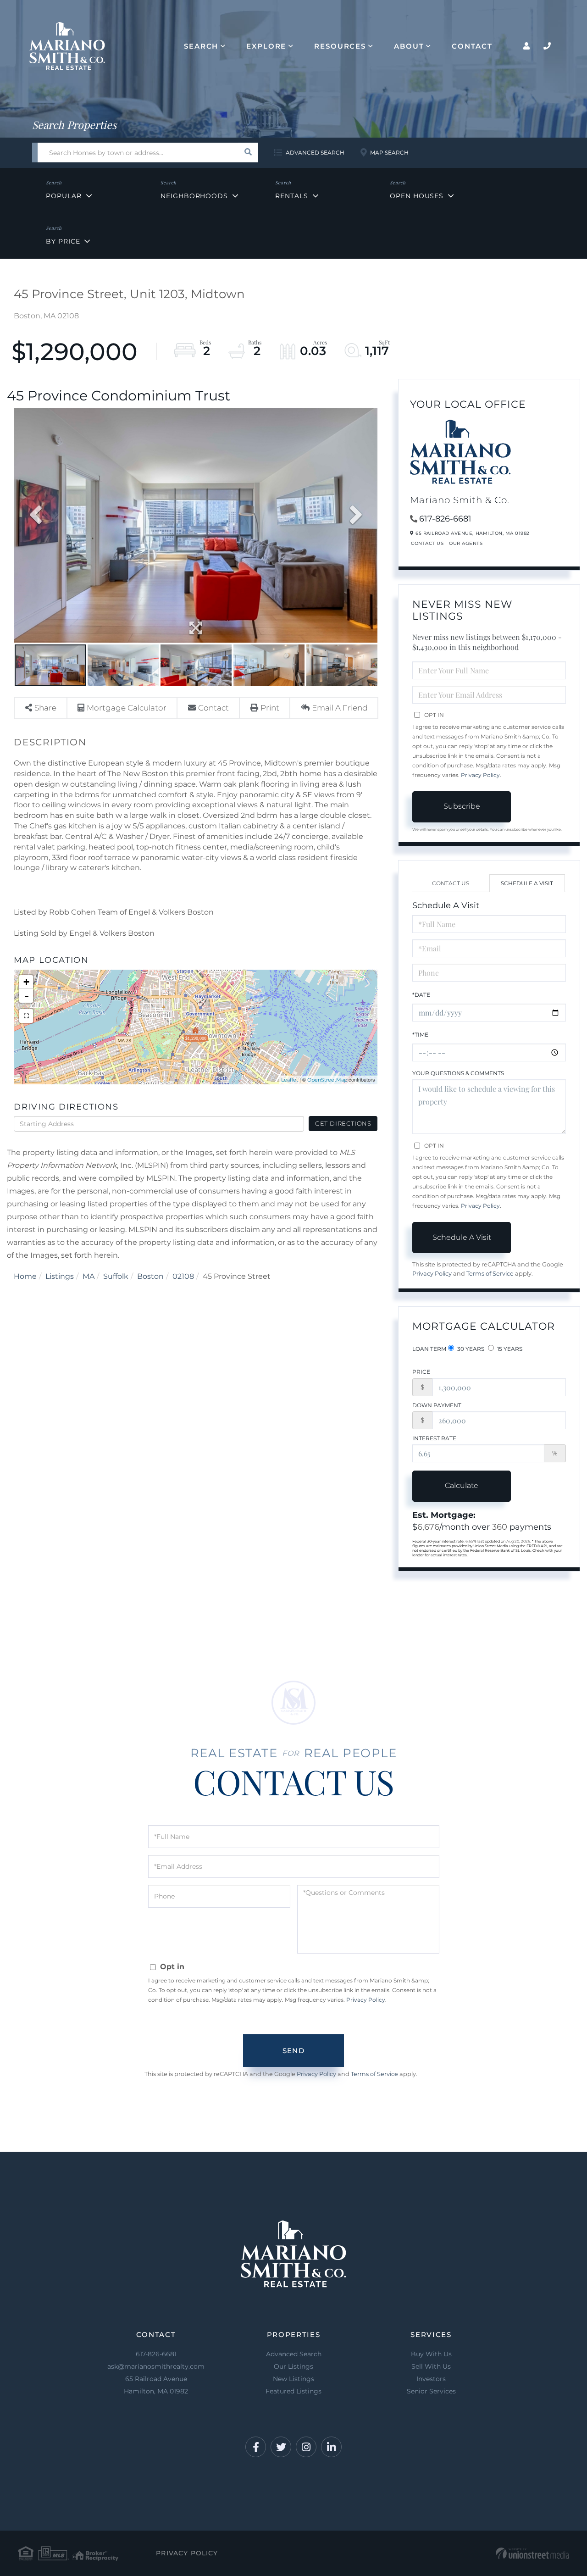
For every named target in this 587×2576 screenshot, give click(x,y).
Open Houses (417, 196)
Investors (431, 2379)
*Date (421, 995)
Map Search (389, 153)
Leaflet (290, 1080)
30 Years (470, 1349)
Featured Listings (293, 2391)
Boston (150, 1276)
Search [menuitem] (201, 46)
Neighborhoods (194, 196)
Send (293, 2051)
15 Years (509, 1349)
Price (421, 1372)
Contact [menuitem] (472, 46)
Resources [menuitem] (340, 46)
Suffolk (116, 1276)
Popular (64, 196)
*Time (420, 1035)
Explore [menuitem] (266, 46)
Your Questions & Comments (458, 1073)
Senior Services (431, 2391)
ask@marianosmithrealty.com (156, 2366)
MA (89, 1276)
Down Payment (437, 1405)
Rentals (291, 196)
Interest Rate (434, 1438)
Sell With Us (431, 2366)
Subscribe (462, 806)
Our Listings (293, 2366)
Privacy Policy (480, 775)
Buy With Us (431, 2354)
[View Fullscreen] (26, 1016)
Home (25, 1276)
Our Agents (466, 543)
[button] (248, 153)
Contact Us (427, 543)
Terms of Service (490, 1274)
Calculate (462, 1485)
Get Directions (343, 1123)
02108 (183, 1276)
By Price (63, 241)
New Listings (293, 2379)
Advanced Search (315, 153)
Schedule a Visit (527, 883)
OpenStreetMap (327, 1080)
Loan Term (429, 1349)
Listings (60, 1276)
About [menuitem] (409, 46)
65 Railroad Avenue (156, 2385)
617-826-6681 (445, 519)
